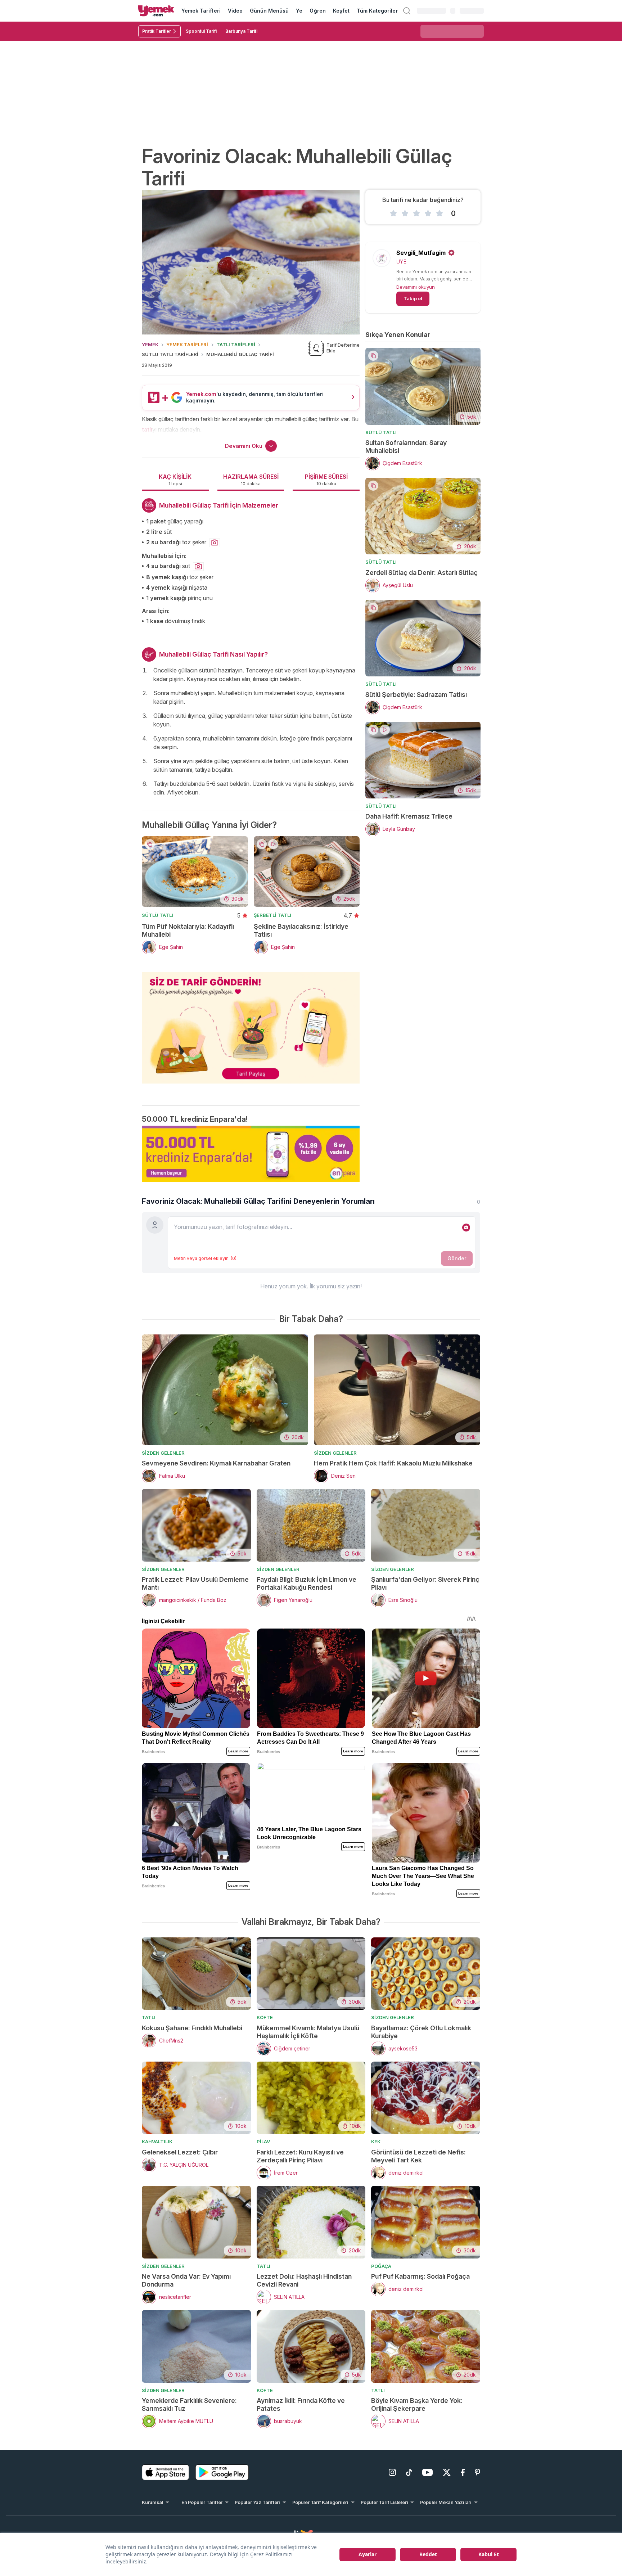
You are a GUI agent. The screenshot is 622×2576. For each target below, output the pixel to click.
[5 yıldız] (440, 213)
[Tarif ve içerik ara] (407, 11)
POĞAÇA (381, 2266)
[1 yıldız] (393, 213)
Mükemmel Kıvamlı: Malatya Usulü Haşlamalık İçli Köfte (308, 2032)
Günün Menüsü (269, 11)
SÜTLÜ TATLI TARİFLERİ (170, 354)
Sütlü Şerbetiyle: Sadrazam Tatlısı (416, 695)
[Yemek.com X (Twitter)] (447, 2472)
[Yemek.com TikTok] (409, 2472)
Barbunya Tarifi (241, 31)
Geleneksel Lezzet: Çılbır (180, 2152)
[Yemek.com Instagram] (392, 2472)
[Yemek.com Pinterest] (477, 2472)
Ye (299, 11)
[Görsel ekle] (466, 1228)
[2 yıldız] (405, 213)
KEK (376, 2142)
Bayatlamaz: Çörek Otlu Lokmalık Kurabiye (421, 2032)
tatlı (147, 429)
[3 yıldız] (416, 213)
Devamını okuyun (416, 287)
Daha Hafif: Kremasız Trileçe (409, 816)
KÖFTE (265, 2017)
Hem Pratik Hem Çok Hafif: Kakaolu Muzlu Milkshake (393, 1463)
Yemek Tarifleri (201, 11)
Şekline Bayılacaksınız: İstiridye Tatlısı (301, 930)
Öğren (317, 11)
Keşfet (341, 11)
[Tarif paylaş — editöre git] (251, 1023)
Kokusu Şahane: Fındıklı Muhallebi (192, 2028)
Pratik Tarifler (157, 31)
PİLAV (263, 2142)
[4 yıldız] (428, 213)
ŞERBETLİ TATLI (272, 915)
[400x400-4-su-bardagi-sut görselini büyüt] (198, 567)
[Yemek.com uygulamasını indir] (166, 2472)
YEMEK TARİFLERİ (187, 344)
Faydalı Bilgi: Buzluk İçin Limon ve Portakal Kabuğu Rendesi (307, 1583)
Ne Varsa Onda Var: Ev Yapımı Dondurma (186, 2280)
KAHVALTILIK (157, 2142)
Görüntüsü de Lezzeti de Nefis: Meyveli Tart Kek (418, 2156)
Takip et (413, 298)
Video (235, 11)
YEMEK (150, 344)
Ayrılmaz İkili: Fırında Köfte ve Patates (301, 2404)
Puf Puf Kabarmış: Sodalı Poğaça (420, 2276)
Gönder (457, 1258)
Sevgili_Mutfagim (421, 253)
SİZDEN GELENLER (163, 1453)
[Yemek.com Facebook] (463, 2472)
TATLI (149, 2017)
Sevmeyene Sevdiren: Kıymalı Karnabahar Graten (216, 1463)
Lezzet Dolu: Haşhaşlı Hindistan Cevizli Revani (304, 2280)
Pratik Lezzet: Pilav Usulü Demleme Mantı (195, 1583)
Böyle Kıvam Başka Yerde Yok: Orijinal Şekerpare (417, 2404)
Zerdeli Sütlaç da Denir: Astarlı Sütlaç (422, 573)
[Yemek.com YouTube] (427, 2472)
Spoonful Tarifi (201, 31)
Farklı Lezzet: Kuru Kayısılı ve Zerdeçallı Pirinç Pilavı (300, 2156)
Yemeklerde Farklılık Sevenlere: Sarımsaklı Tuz (189, 2404)
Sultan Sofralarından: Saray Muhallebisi (406, 447)
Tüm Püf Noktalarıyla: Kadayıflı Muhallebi (188, 930)
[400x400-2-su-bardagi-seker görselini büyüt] (215, 543)
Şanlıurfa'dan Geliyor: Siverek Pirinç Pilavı (425, 1583)
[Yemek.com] (156, 11)
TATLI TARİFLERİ (236, 344)
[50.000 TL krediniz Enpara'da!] (251, 1154)
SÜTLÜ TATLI (157, 915)
